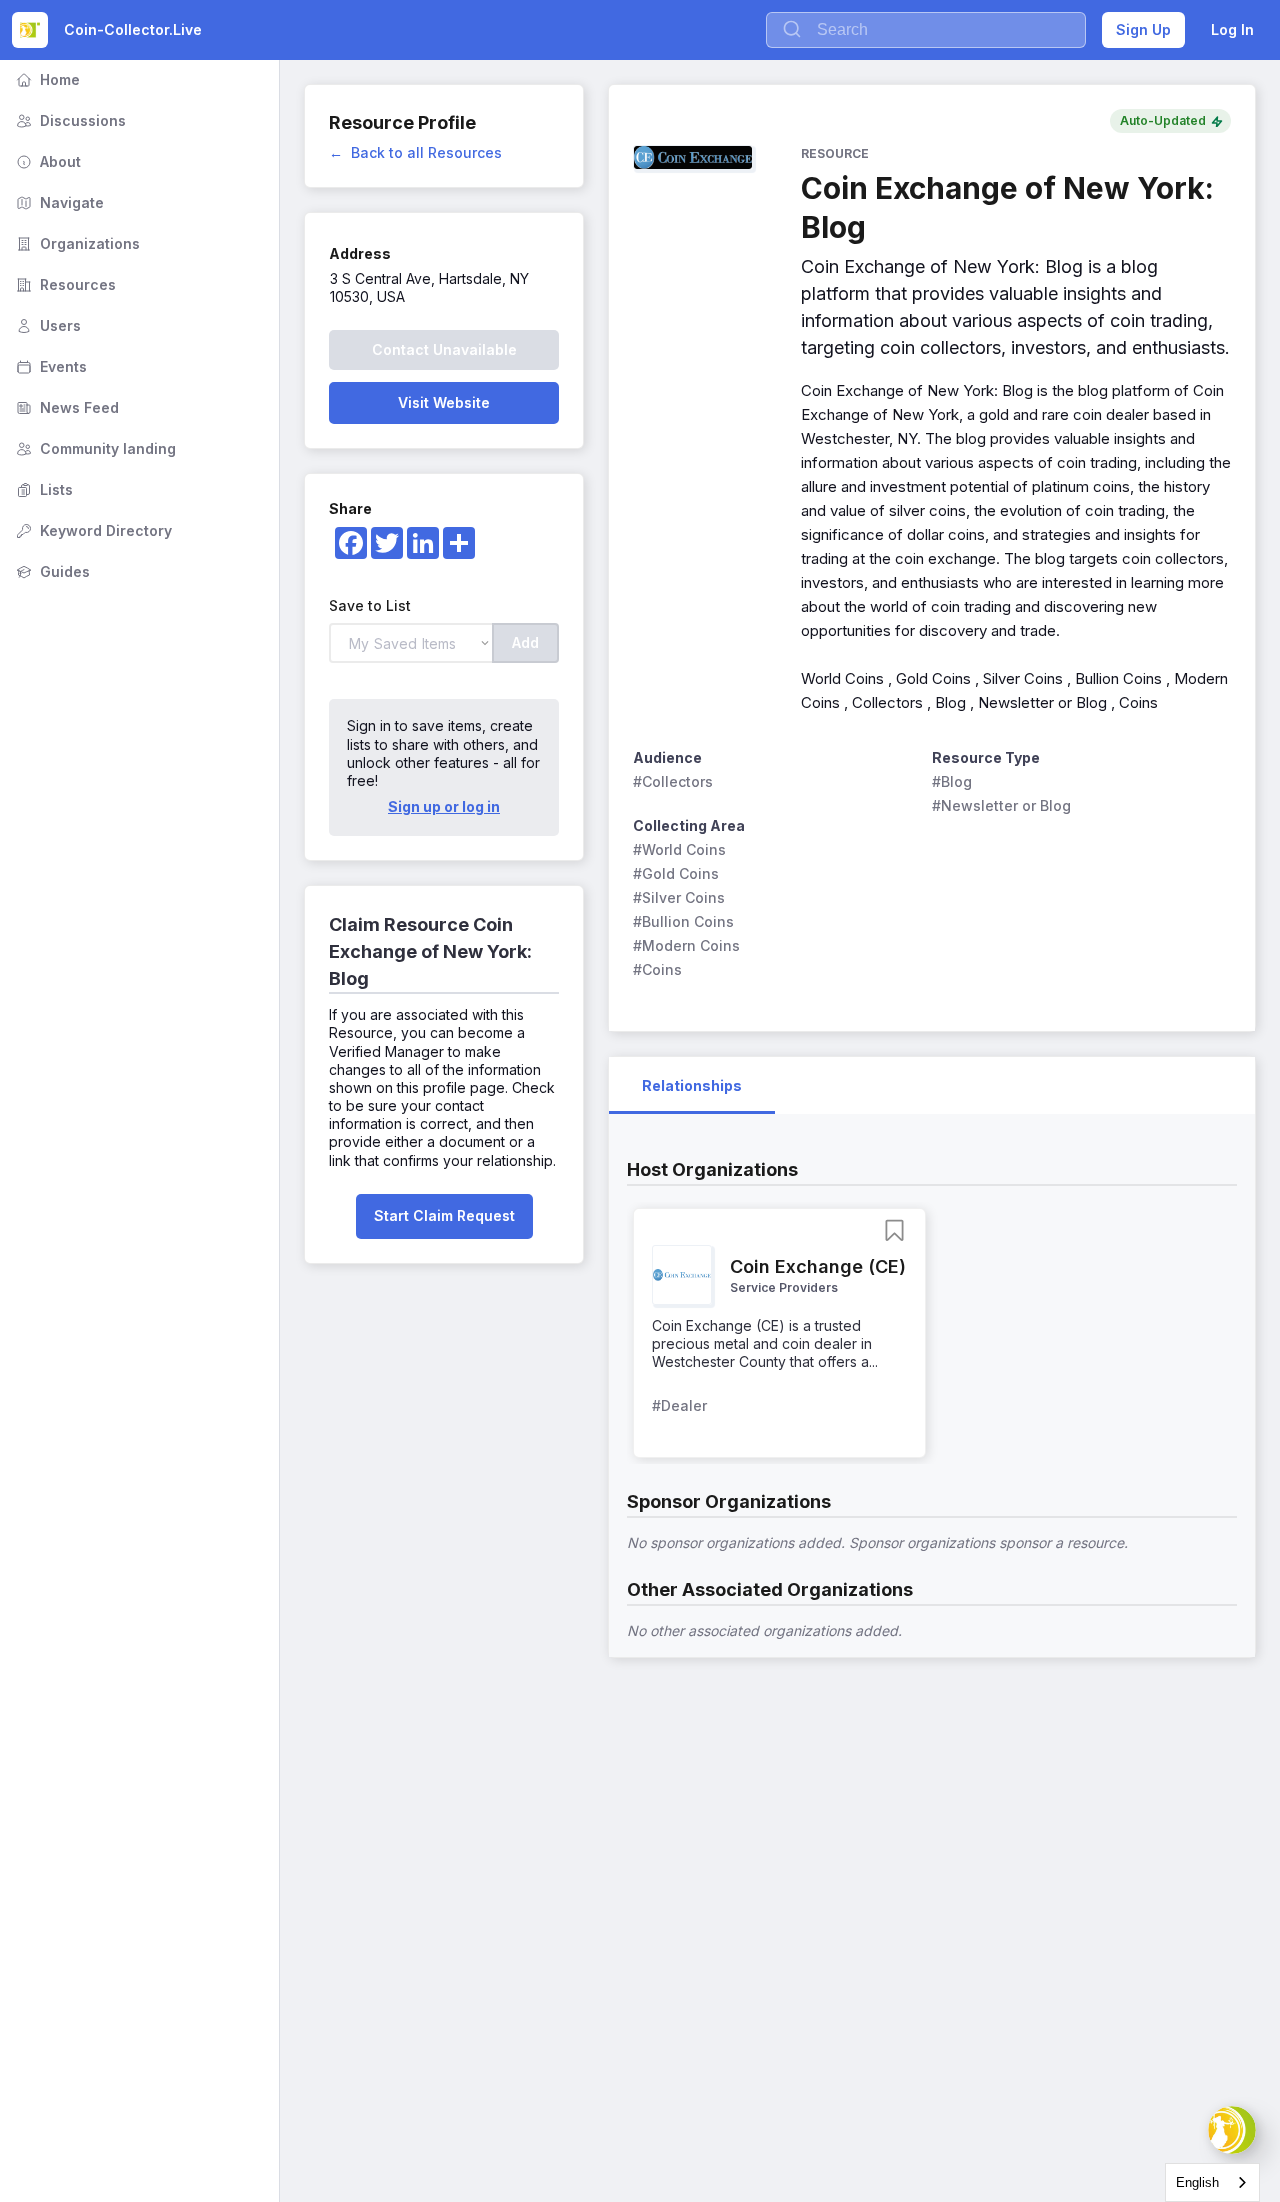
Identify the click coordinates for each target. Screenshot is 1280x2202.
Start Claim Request (444, 1215)
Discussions (69, 120)
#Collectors (673, 781)
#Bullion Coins (683, 921)
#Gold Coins (676, 873)
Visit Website (444, 402)
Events (49, 366)
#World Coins (679, 849)
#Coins (657, 969)
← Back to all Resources (415, 152)
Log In (1232, 29)
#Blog (952, 781)
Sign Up (1143, 29)
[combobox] (1212, 2182)
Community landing (94, 448)
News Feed (65, 407)
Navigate (58, 202)
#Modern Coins (686, 945)
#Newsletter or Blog (1001, 805)
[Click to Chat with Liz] (1232, 2130)
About (46, 161)
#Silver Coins (679, 897)
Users (46, 325)
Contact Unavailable (444, 349)
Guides (51, 571)
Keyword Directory (92, 530)
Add (525, 642)
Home (46, 79)
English (1197, 2182)
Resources (64, 284)
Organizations (76, 243)
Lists (42, 489)
